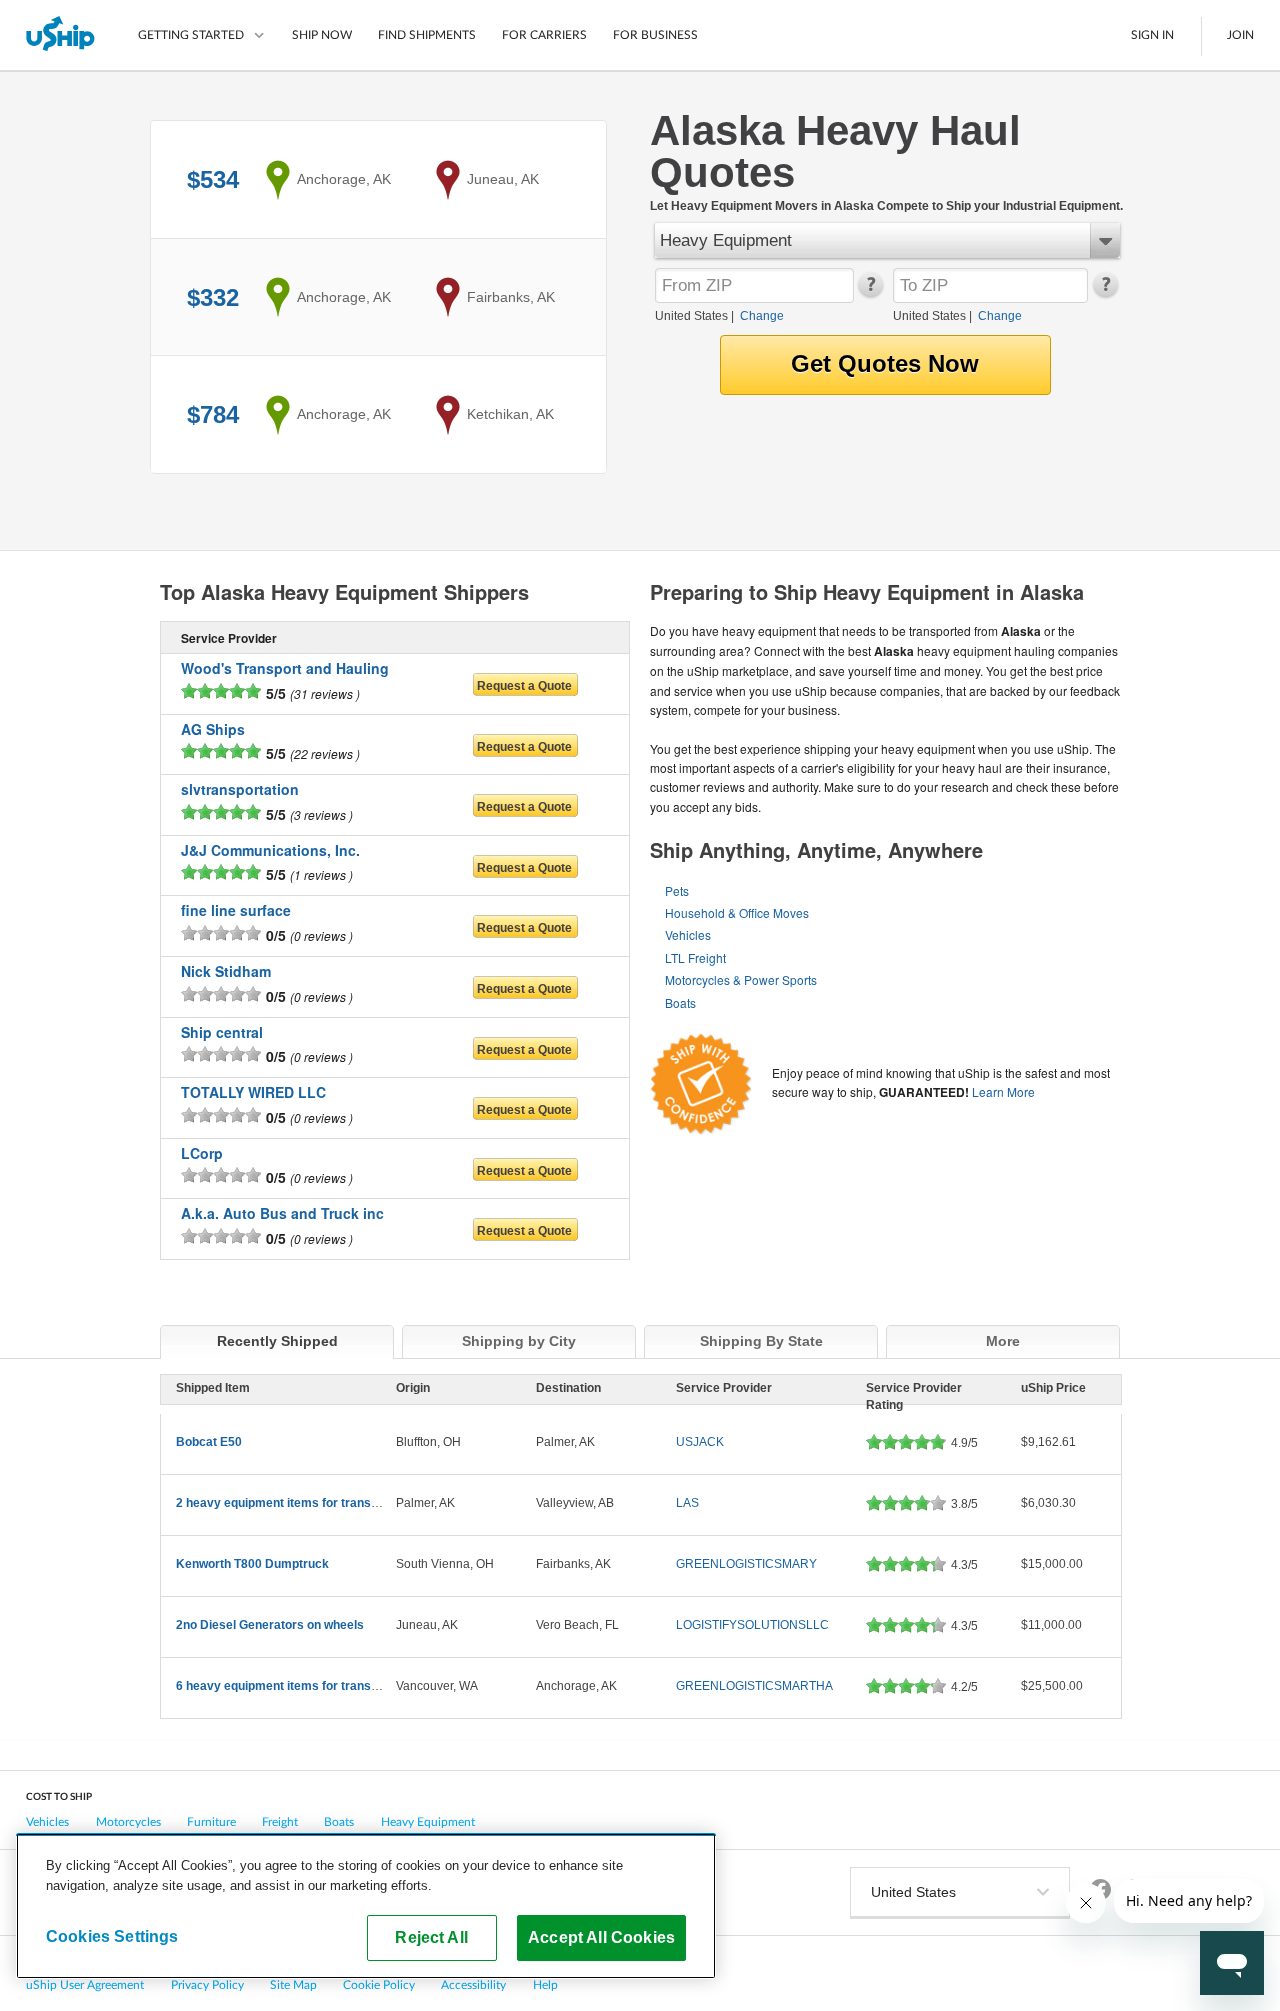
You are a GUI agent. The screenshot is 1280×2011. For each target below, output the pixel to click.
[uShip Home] (61, 35)
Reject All (431, 1937)
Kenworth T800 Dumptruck (252, 1564)
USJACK (700, 1442)
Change (762, 316)
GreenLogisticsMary (746, 1564)
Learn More (1003, 1091)
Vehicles (688, 934)
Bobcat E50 (209, 1442)
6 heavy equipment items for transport (285, 1686)
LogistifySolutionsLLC (752, 1625)
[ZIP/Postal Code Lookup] (869, 293)
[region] (366, 1906)
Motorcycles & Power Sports (741, 979)
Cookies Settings (112, 1936)
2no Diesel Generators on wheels (270, 1625)
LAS (687, 1503)
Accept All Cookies (601, 1937)
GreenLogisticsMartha (754, 1686)
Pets (677, 890)
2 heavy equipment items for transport (285, 1503)
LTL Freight (695, 957)
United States (691, 316)
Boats (680, 1002)
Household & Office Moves (737, 912)
